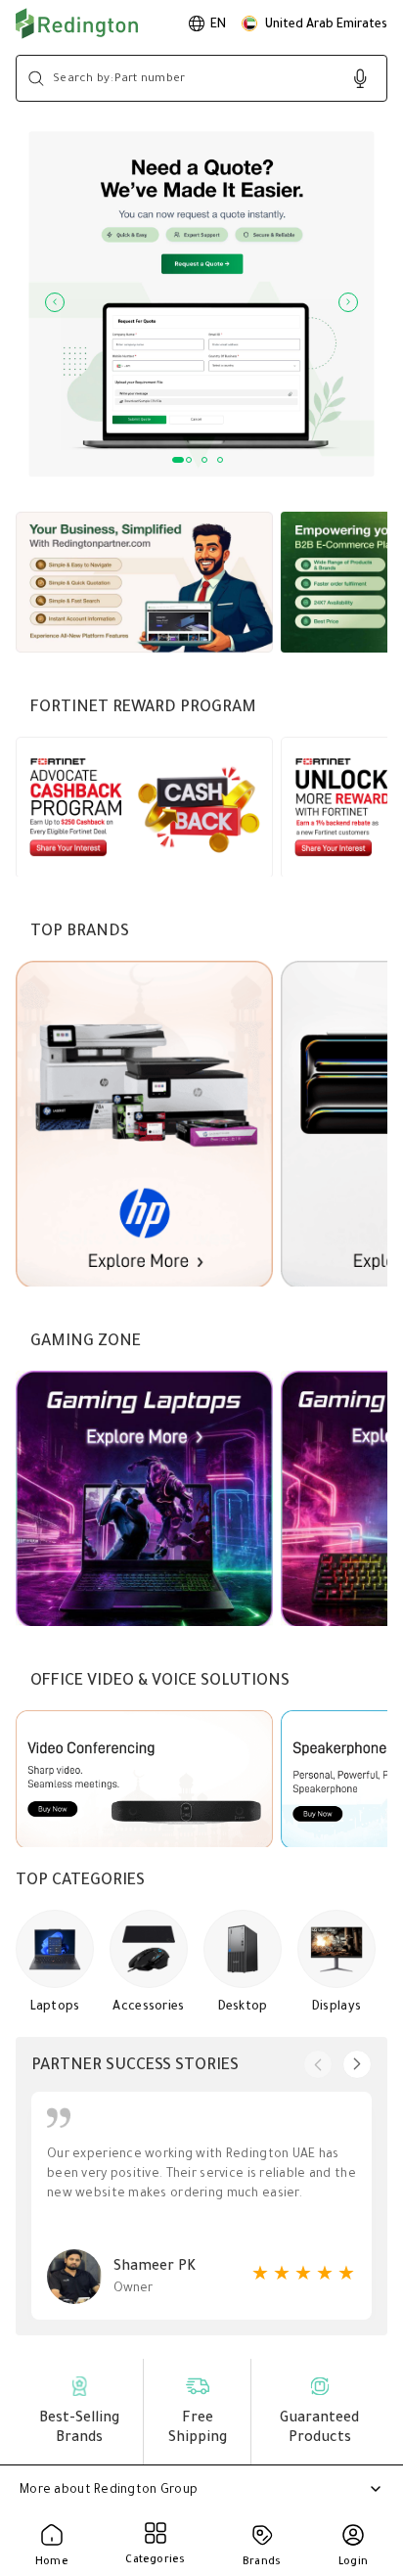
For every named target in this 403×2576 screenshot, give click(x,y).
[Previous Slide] (55, 302)
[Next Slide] (348, 302)
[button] (314, 23)
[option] (207, 23)
